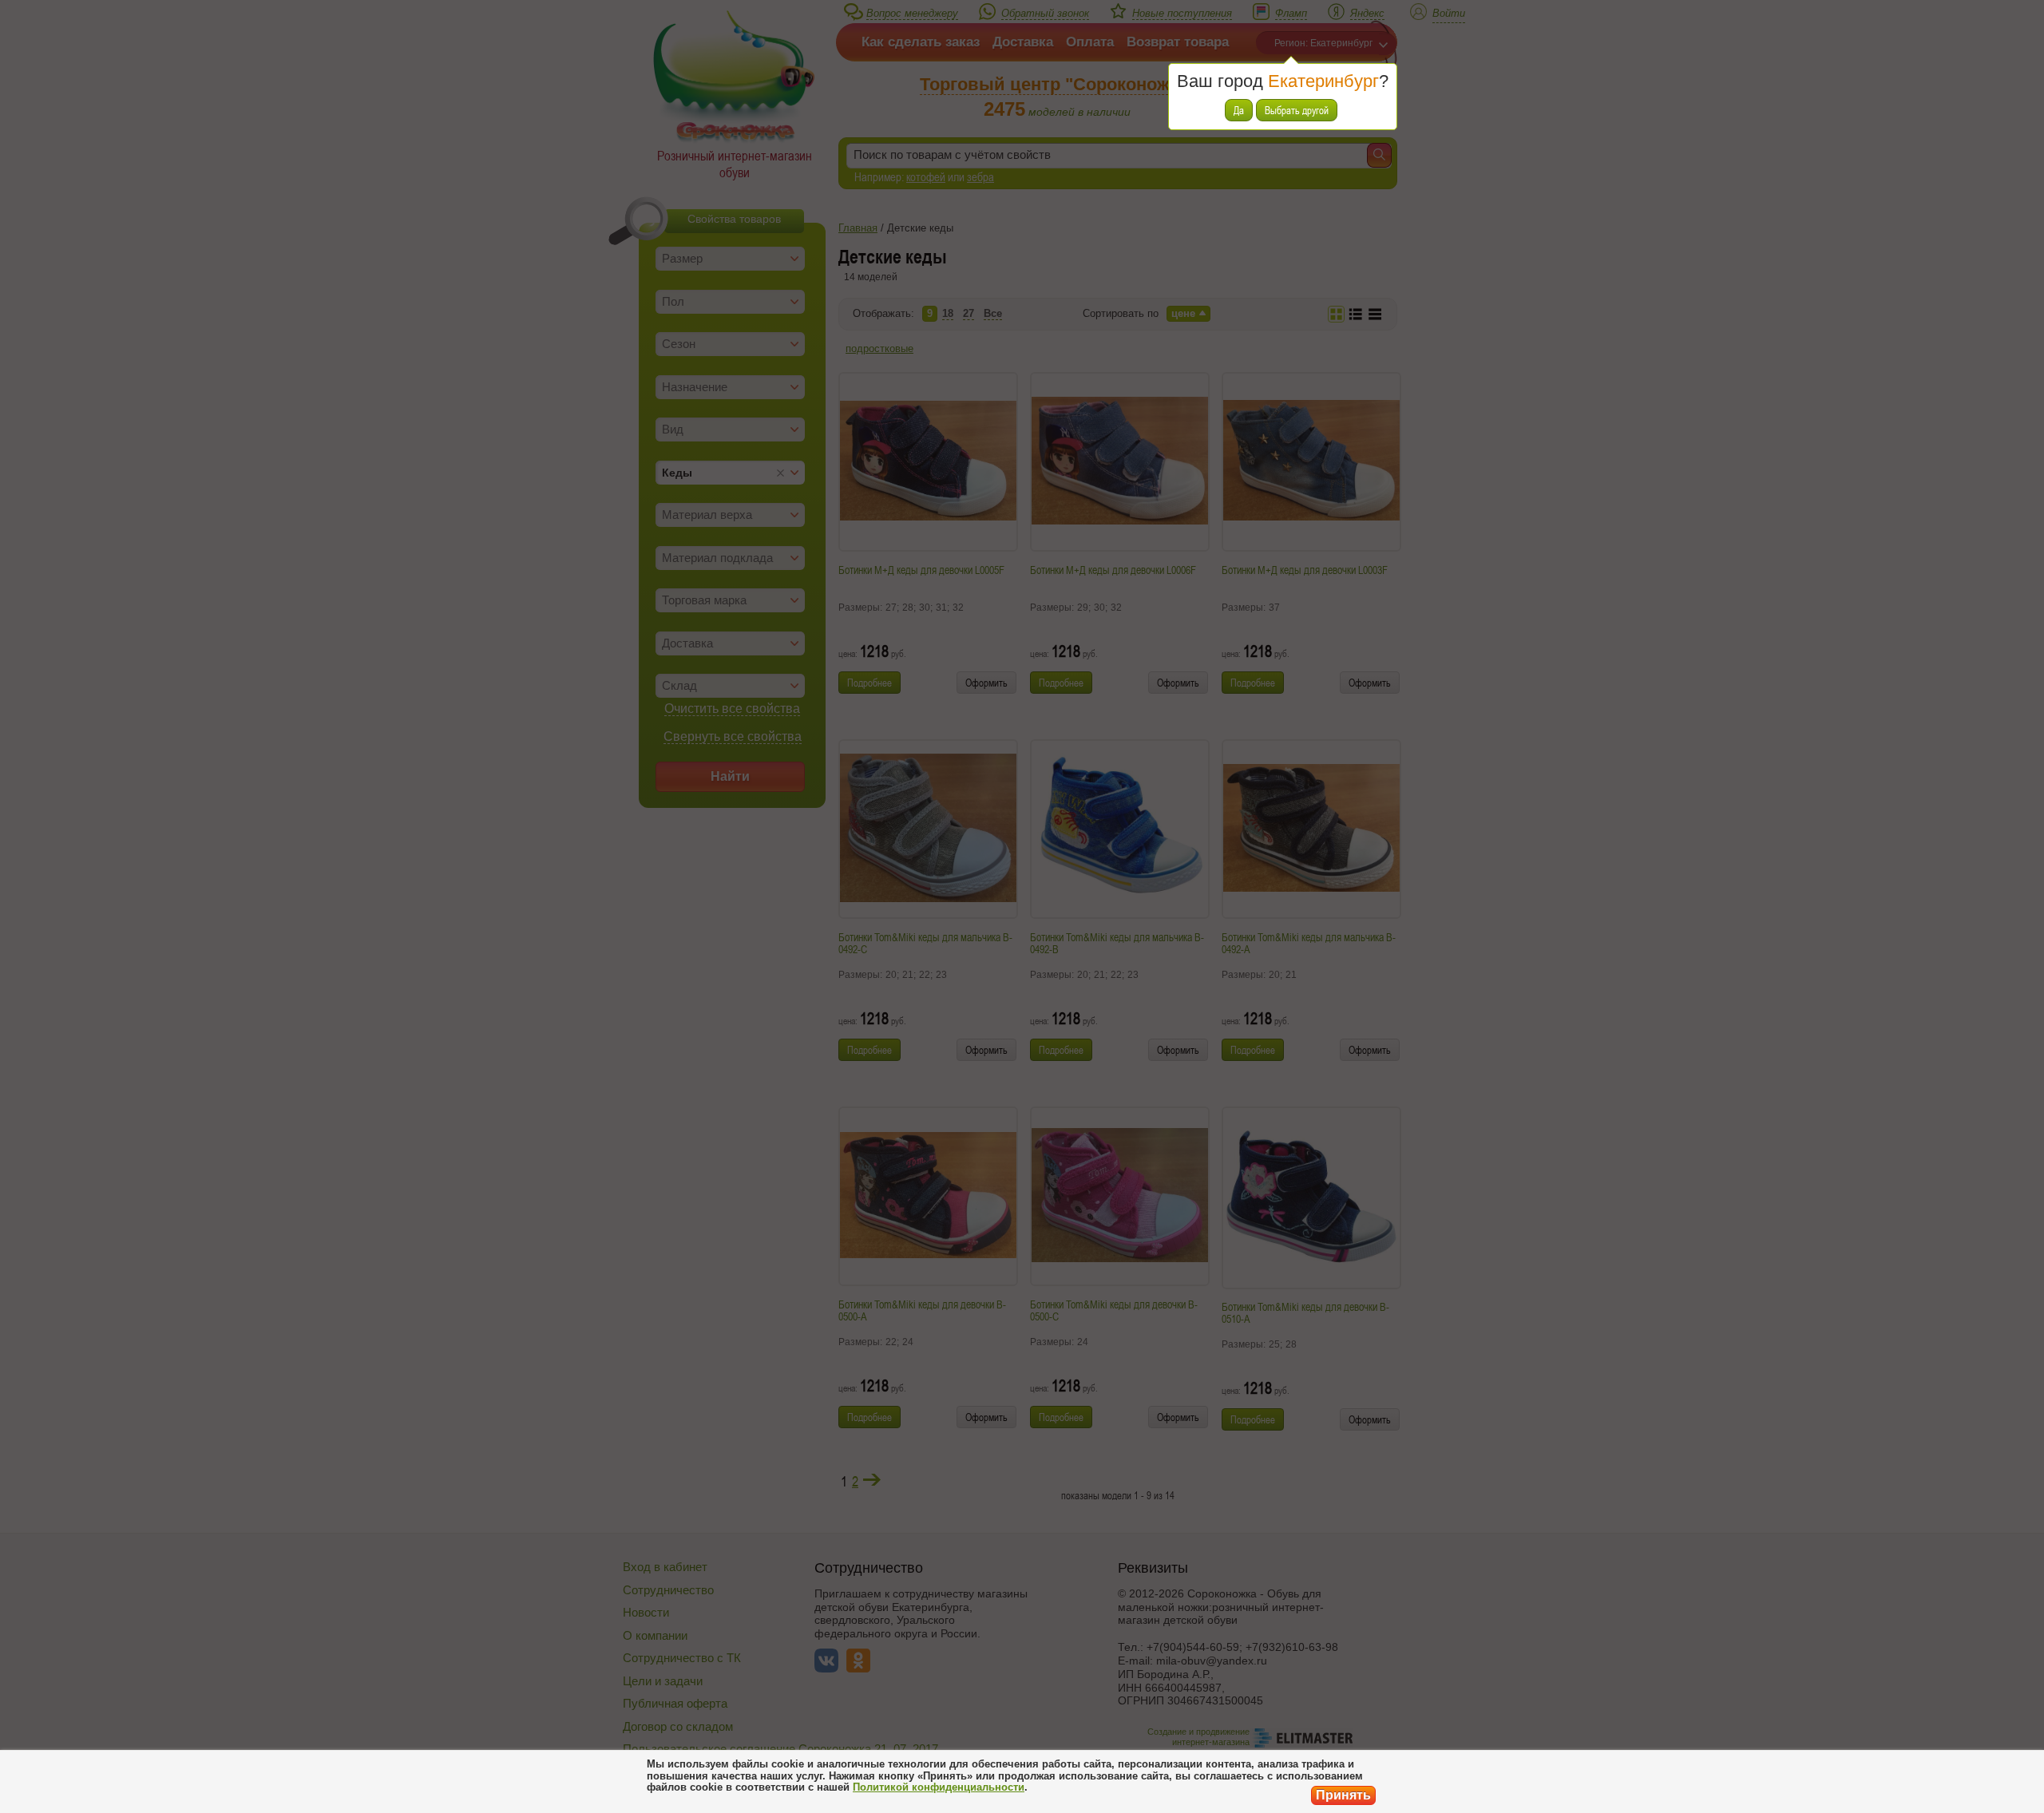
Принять (1343, 1795)
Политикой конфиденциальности (939, 1787)
